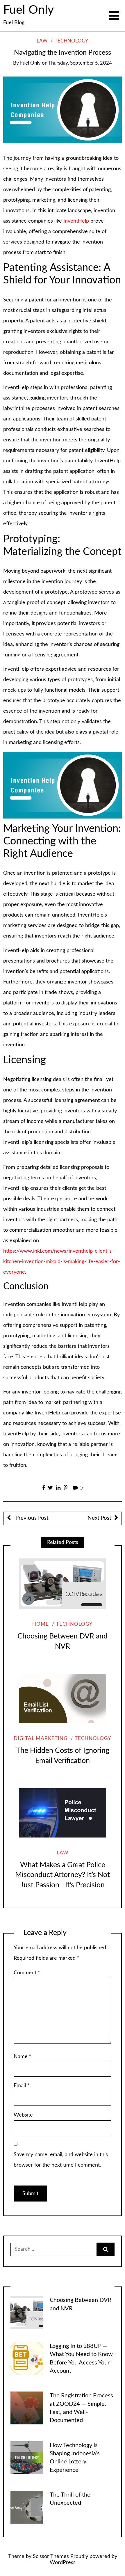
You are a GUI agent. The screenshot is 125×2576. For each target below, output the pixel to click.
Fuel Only (28, 10)
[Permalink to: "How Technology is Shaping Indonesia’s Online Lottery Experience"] (27, 2457)
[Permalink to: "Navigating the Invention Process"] (63, 110)
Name (23, 2057)
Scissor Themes (51, 2557)
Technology (72, 41)
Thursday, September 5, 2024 (80, 63)
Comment (27, 1973)
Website (23, 2115)
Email (22, 2086)
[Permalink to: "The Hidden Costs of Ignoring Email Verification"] (63, 1698)
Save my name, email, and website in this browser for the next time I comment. (61, 2160)
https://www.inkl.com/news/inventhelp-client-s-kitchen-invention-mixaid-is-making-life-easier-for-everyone (62, 1262)
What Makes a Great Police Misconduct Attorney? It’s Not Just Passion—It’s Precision (63, 1875)
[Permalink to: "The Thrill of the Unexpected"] (27, 2507)
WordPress (63, 2563)
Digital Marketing (41, 1739)
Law (42, 41)
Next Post (99, 1518)
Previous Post (31, 1518)
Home (41, 1624)
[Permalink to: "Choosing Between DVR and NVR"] (63, 1584)
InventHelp (76, 221)
